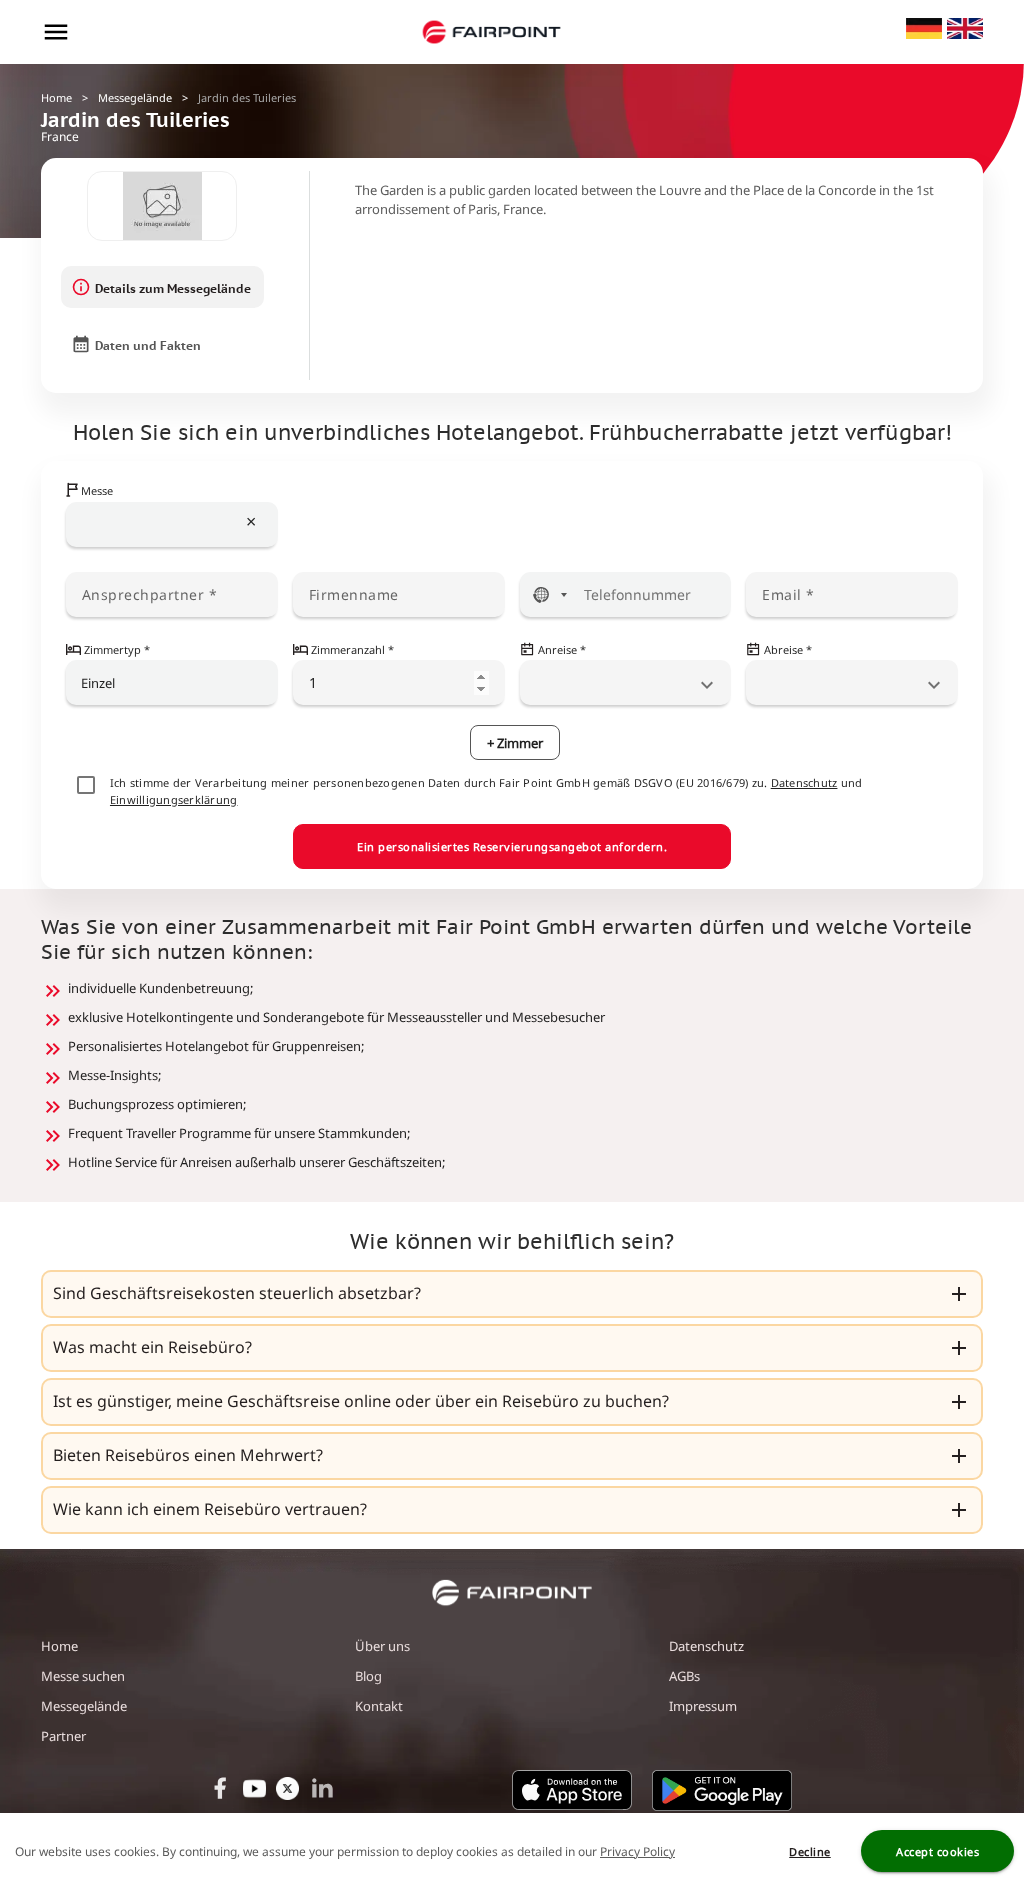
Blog (368, 1676)
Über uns (382, 1646)
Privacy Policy (637, 1851)
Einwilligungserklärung (174, 799)
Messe (97, 490)
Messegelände (135, 97)
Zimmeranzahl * (352, 649)
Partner (63, 1736)
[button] (512, 1294)
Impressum (703, 1706)
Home (56, 97)
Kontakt (379, 1706)
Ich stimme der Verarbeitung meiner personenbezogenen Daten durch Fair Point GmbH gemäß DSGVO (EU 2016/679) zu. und (486, 791)
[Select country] (550, 594)
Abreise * (788, 649)
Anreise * (562, 649)
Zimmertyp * (117, 649)
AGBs (684, 1676)
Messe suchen (83, 1676)
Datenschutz (804, 782)
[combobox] (172, 525)
